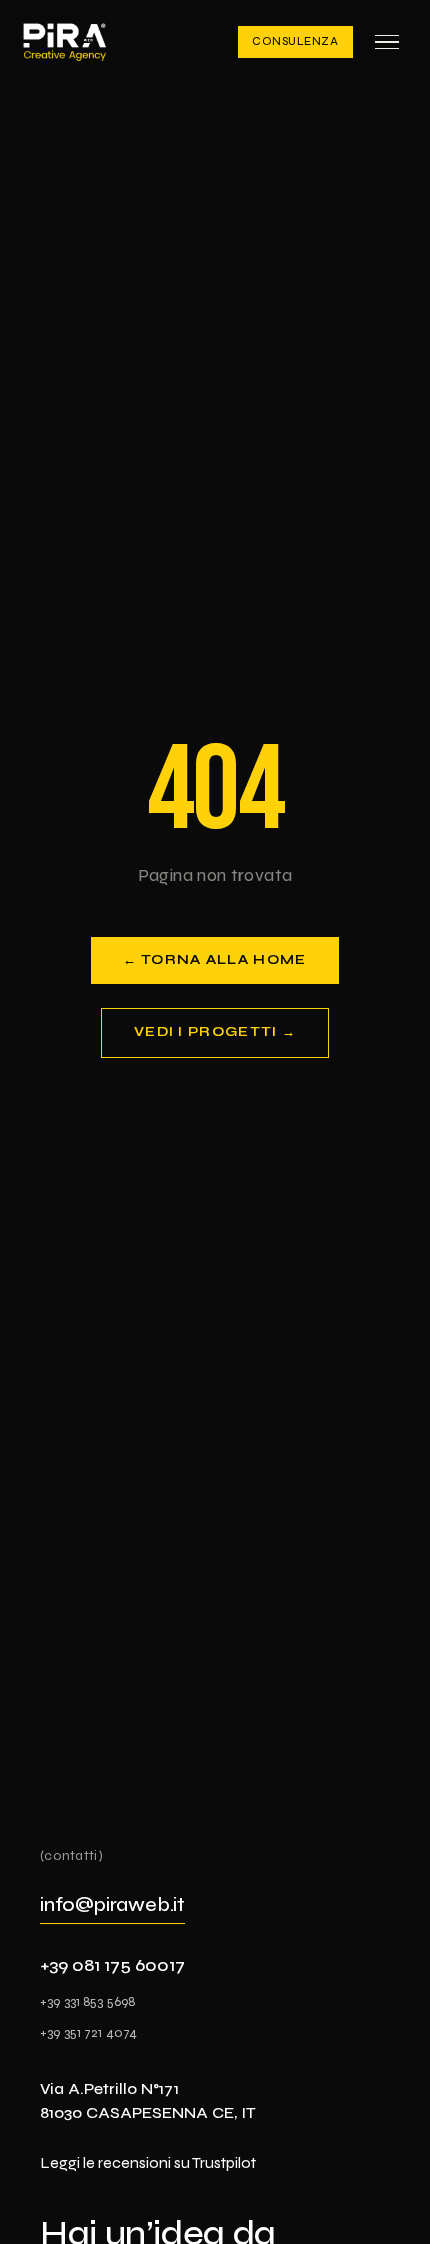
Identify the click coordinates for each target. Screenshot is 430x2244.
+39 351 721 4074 (88, 2032)
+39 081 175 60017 (112, 1965)
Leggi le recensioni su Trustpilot (148, 2162)
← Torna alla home (214, 960)
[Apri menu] (387, 42)
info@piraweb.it (112, 1904)
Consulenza (295, 41)
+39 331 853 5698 (87, 2001)
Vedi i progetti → (215, 1032)
